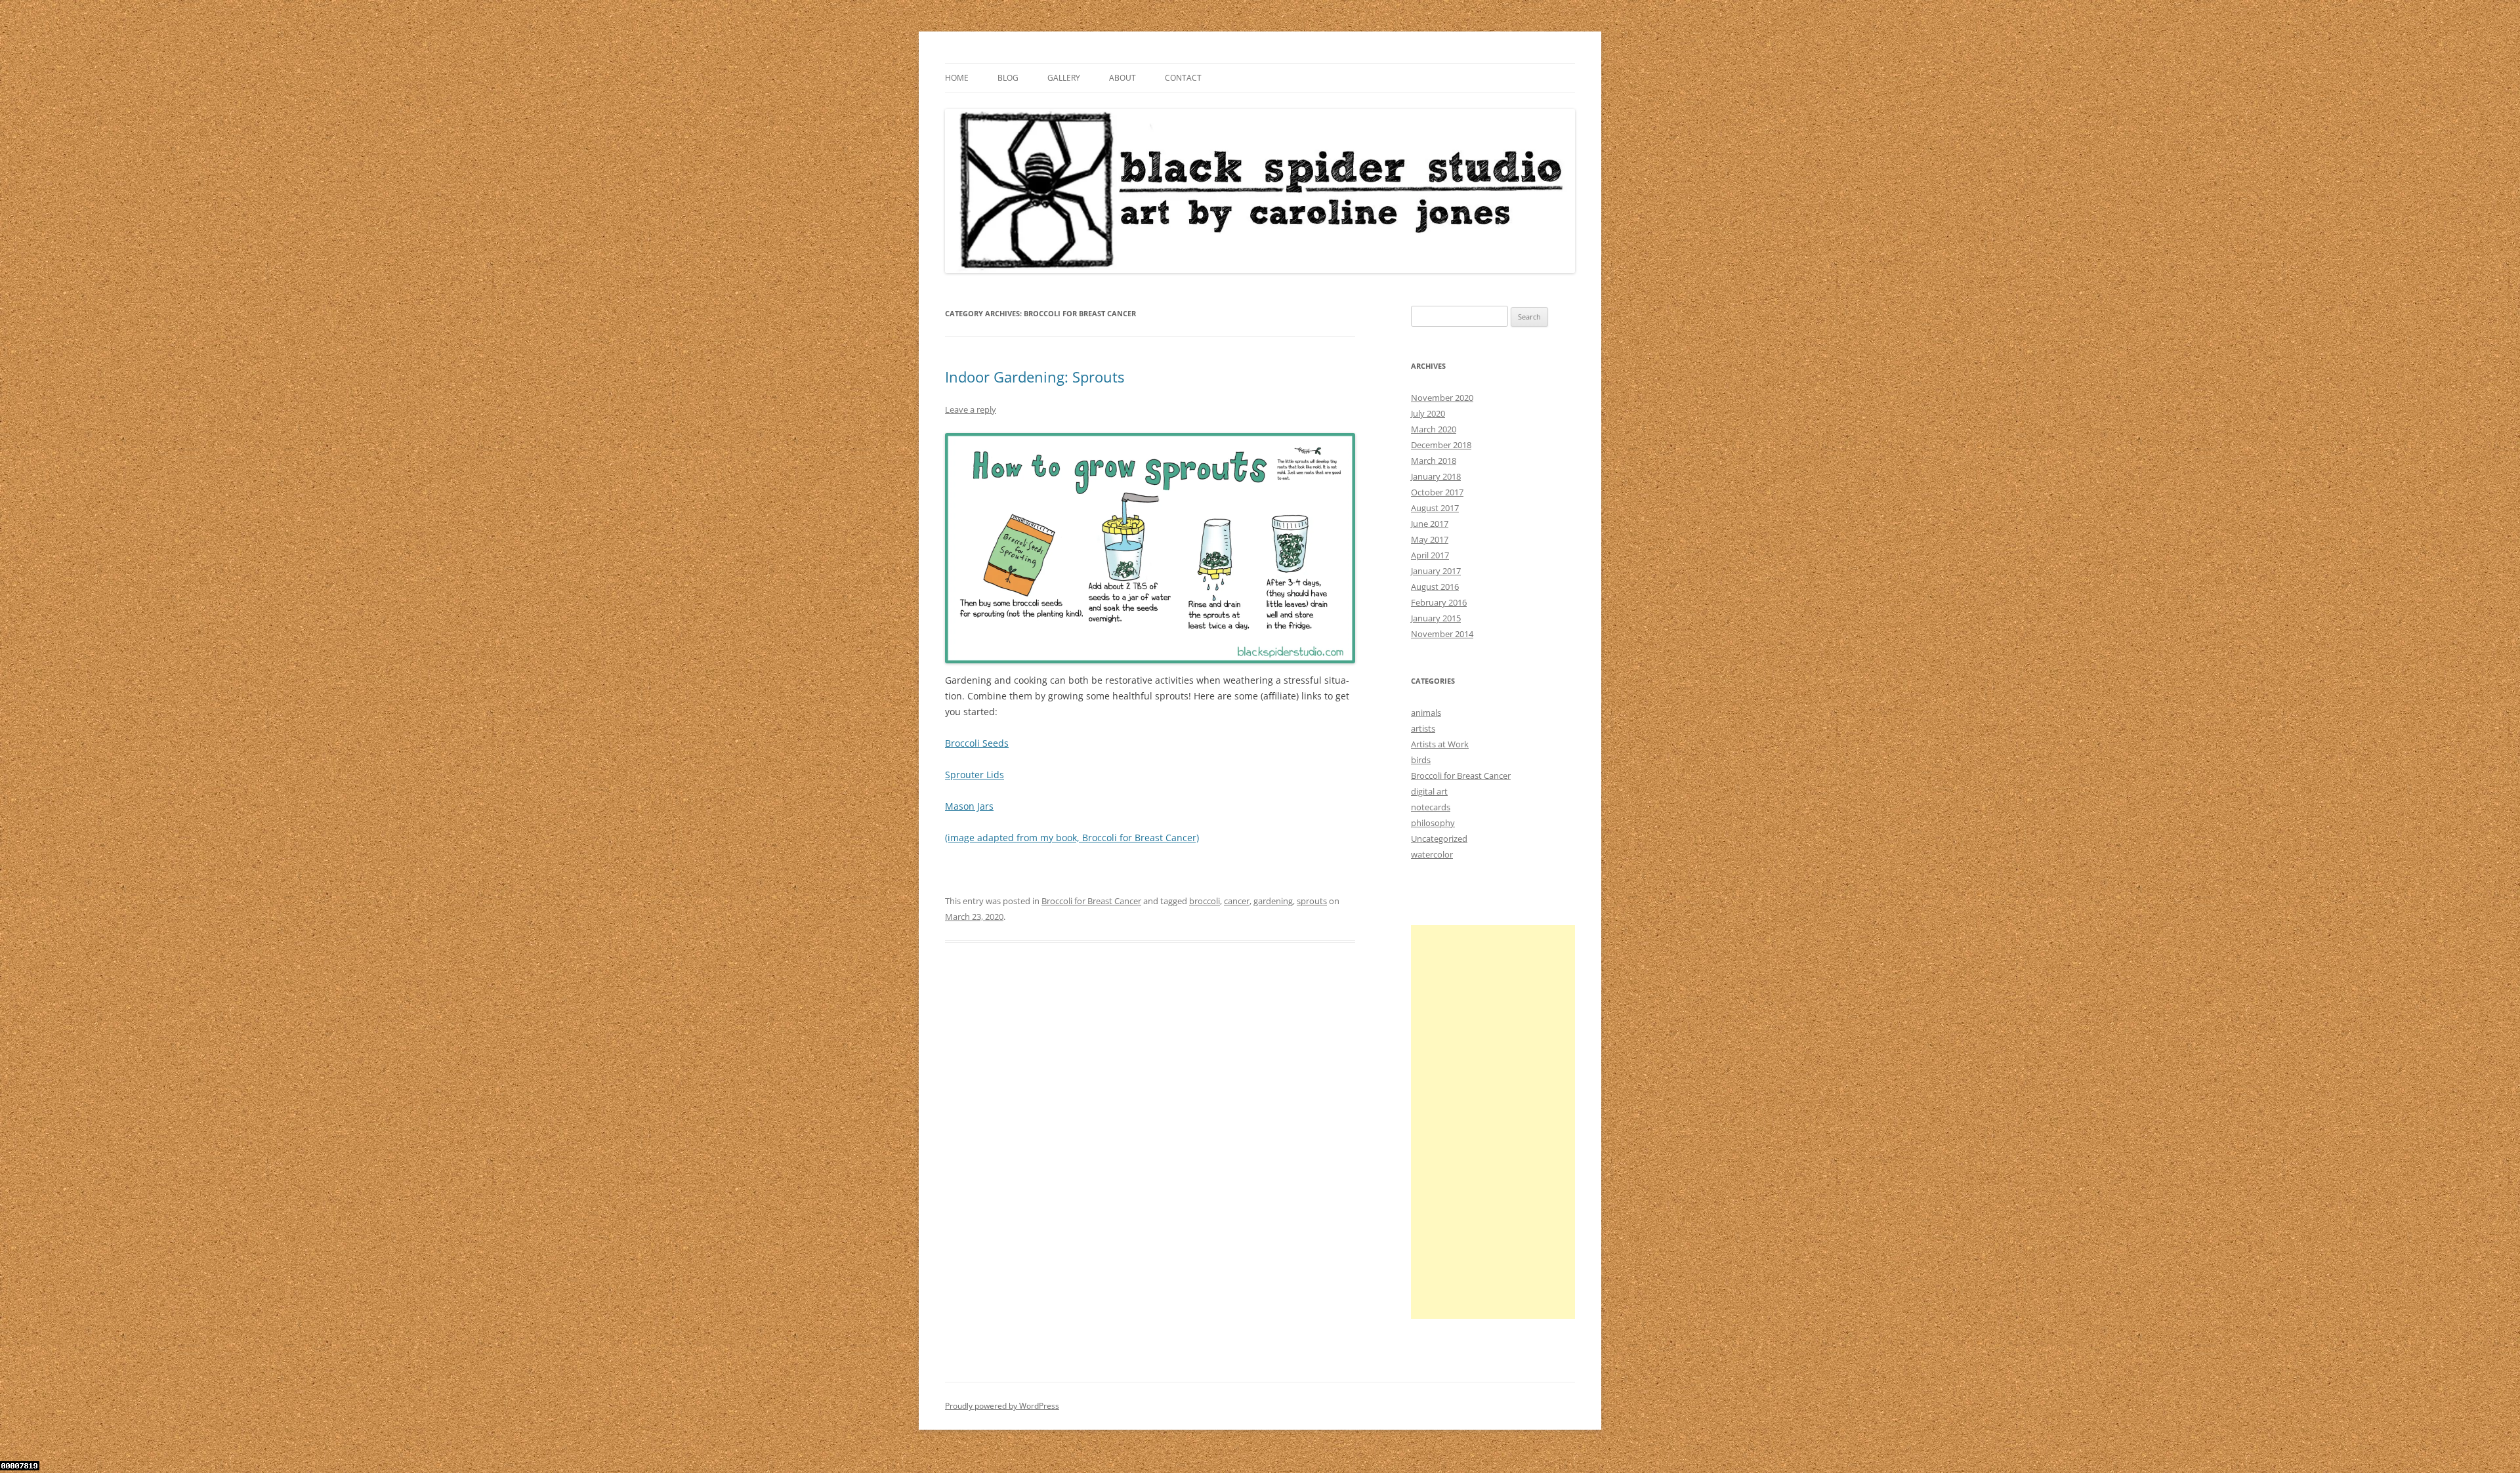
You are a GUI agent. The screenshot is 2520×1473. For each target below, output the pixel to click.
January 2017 (1436, 571)
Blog (1008, 78)
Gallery (1064, 78)
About (1123, 78)
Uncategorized (1439, 839)
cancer (1237, 901)
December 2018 (1441, 445)
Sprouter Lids (975, 775)
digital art (1429, 791)
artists (1423, 728)
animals (1426, 713)
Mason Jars (969, 806)
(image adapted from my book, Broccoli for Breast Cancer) (1072, 838)
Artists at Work (1440, 744)
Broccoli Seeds (977, 743)
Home (957, 78)
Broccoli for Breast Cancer (1091, 901)
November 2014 (1442, 634)
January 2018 (1436, 476)
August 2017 (1435, 508)
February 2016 (1439, 602)
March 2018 (1434, 461)
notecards (1431, 807)
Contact (1183, 78)
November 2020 (1442, 398)
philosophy (1433, 823)
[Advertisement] (1493, 1122)
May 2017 (1430, 539)
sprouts (1312, 901)
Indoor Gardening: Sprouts (1035, 377)
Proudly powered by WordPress (1002, 1406)
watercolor (1432, 854)
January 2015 (1436, 618)
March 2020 (1434, 429)
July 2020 (1428, 413)
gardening (1273, 901)
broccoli (1205, 901)
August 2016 (1435, 587)
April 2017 (1430, 555)
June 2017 (1430, 524)
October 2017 (1437, 492)
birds (1421, 760)
